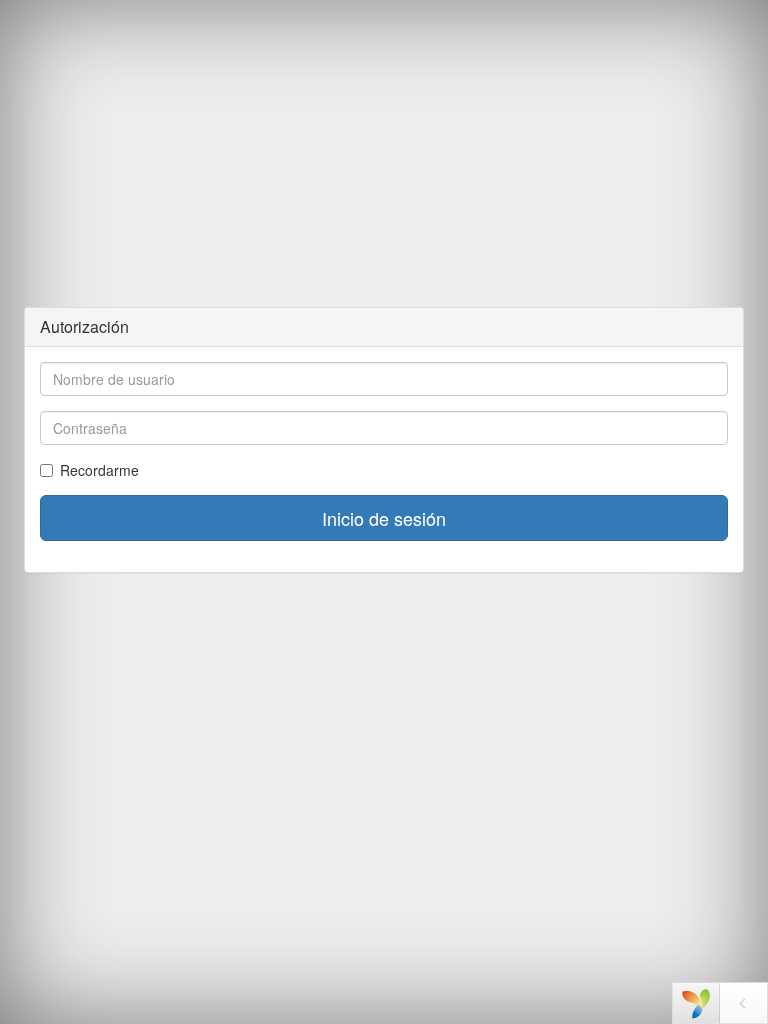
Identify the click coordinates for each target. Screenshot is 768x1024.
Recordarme (99, 470)
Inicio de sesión (384, 518)
